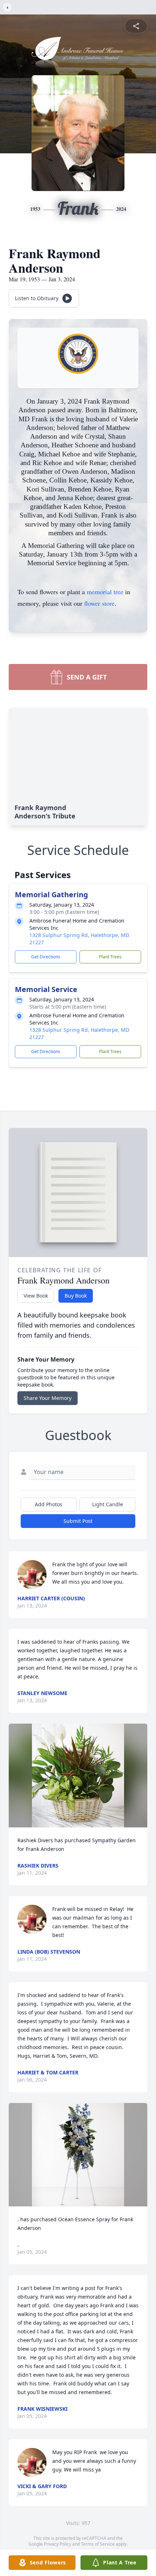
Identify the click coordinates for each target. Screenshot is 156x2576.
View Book (36, 1296)
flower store (99, 603)
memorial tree (105, 592)
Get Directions (46, 957)
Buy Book (76, 1296)
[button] (78, 1775)
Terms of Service (98, 2544)
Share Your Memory (48, 1398)
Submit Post (78, 1521)
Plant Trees (110, 957)
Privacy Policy (58, 2544)
